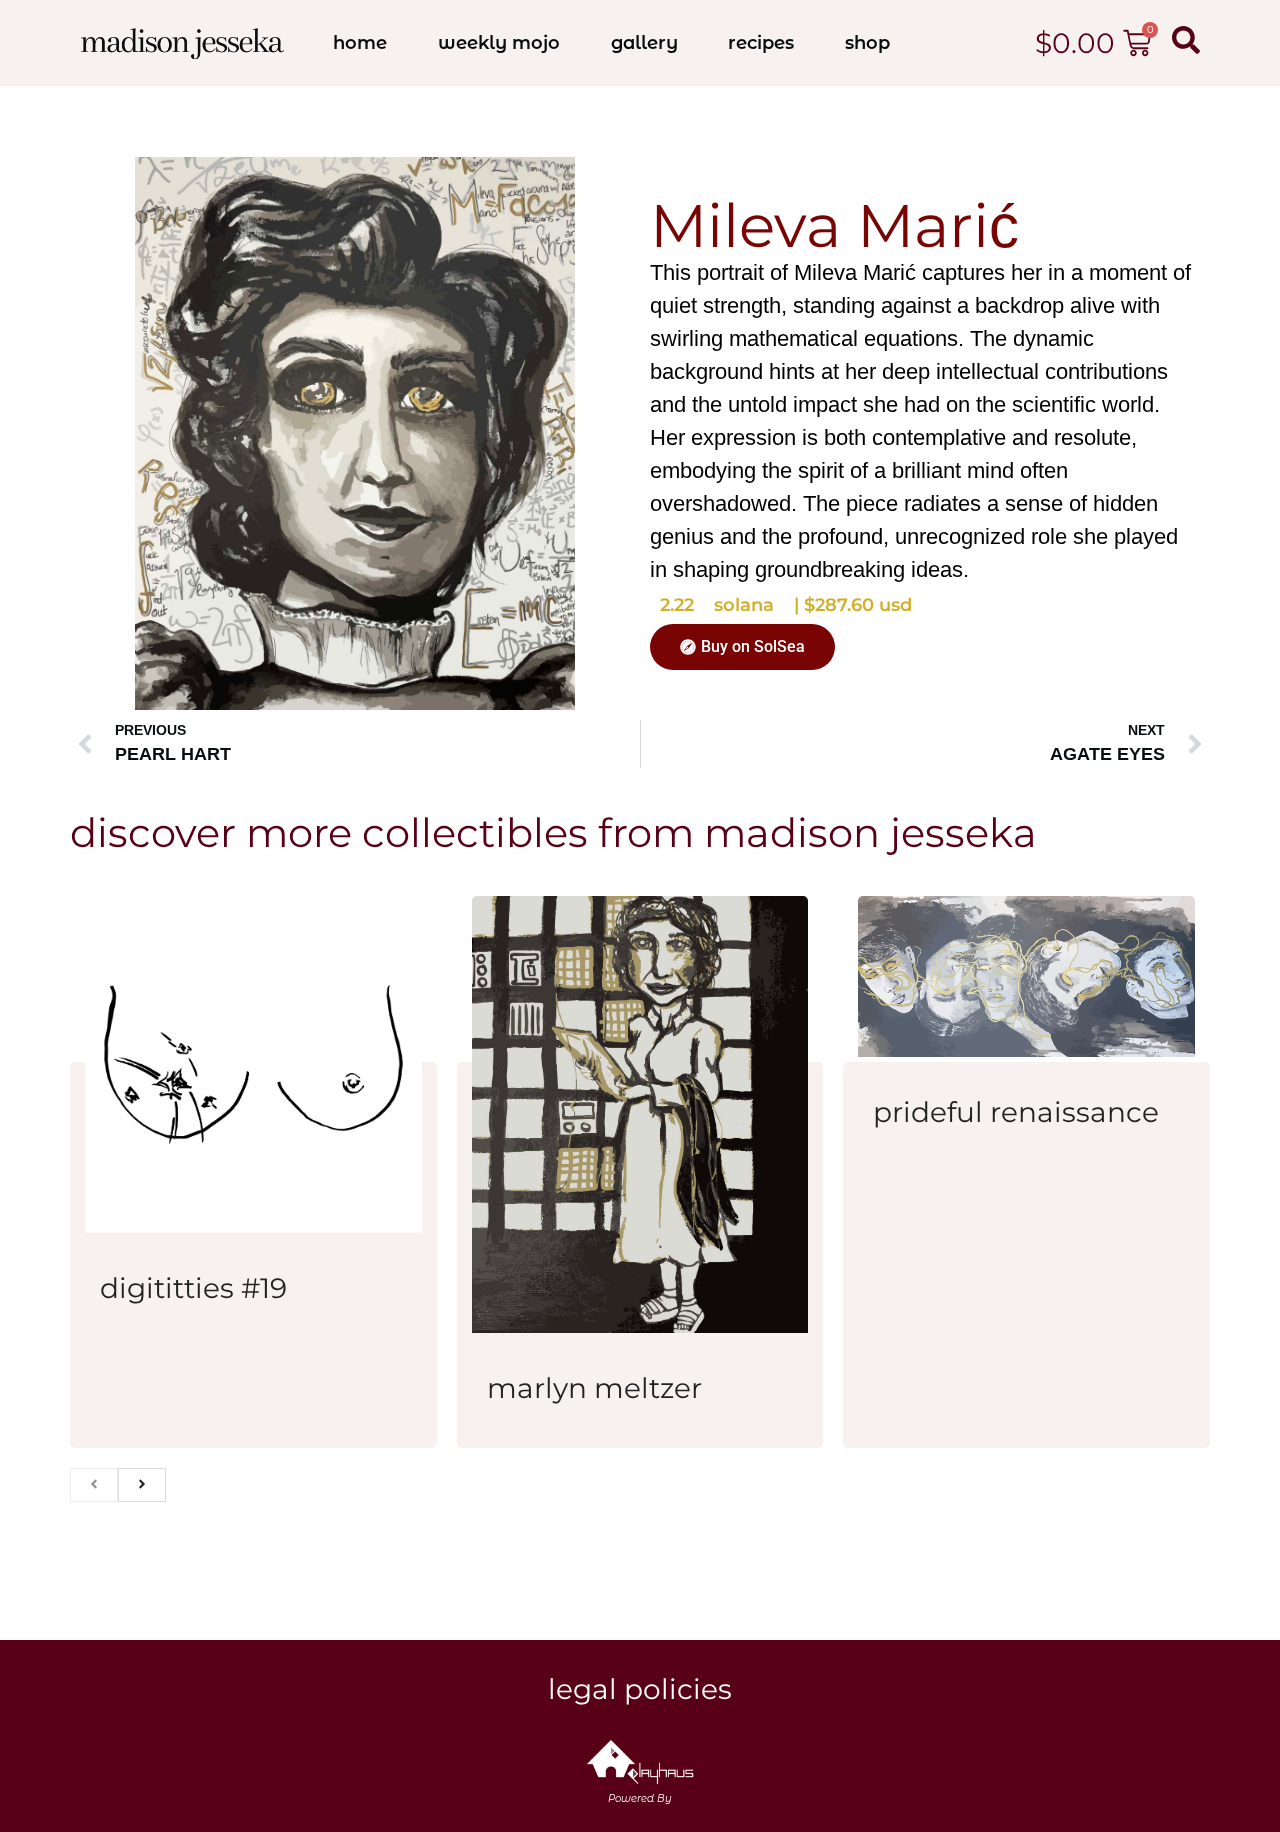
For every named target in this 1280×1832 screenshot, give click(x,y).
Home (360, 43)
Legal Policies (640, 1689)
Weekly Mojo (499, 43)
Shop (867, 43)
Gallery (644, 43)
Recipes (761, 43)
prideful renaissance (1016, 1112)
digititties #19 (193, 1288)
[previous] (94, 1485)
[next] (142, 1485)
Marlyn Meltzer (594, 1388)
